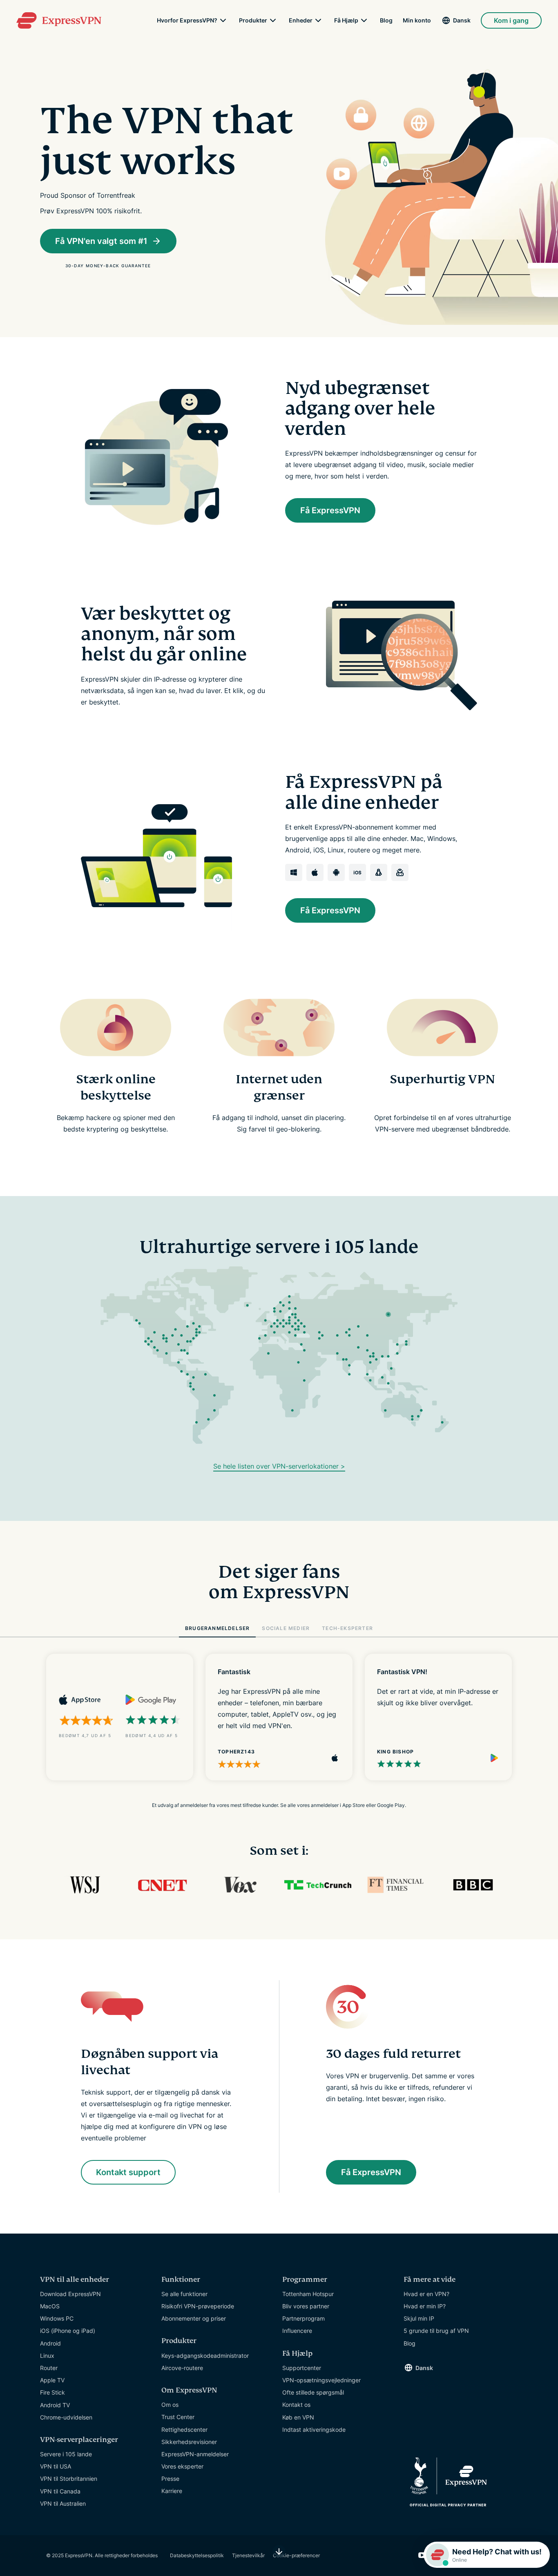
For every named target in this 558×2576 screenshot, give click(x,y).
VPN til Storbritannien (69, 2479)
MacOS (50, 2306)
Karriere (172, 2491)
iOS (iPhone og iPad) (68, 2331)
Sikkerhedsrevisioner (189, 2442)
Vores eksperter (182, 2466)
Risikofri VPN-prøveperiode (198, 2306)
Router (49, 2368)
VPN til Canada (60, 2491)
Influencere (297, 2331)
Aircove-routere (182, 2368)
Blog (386, 20)
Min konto (417, 20)
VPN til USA (56, 2466)
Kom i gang (511, 20)
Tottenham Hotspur (308, 2294)
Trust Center (178, 2417)
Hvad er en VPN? (426, 2294)
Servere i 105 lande (66, 2454)
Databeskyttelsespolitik (197, 2555)
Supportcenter (302, 2368)
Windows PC (57, 2318)
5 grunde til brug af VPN (436, 2331)
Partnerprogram (304, 2318)
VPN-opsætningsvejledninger (321, 2380)
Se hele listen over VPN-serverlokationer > (279, 1466)
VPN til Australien (63, 2503)
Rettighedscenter (184, 2430)
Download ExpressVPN (70, 2294)
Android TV (55, 2405)
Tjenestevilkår (248, 2555)
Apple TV (52, 2380)
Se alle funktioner (184, 2294)
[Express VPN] (59, 20)
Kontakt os (296, 2405)
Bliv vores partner (306, 2306)
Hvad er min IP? (425, 2306)
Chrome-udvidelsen (66, 2417)
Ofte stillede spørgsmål (313, 2392)
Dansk (462, 20)
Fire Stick (52, 2392)
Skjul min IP (419, 2318)
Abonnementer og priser (194, 2318)
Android (50, 2343)
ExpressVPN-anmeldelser (195, 2454)
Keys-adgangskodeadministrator (205, 2356)
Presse (170, 2479)
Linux (47, 2356)
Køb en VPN (298, 2417)
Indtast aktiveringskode (314, 2430)
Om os (170, 2405)
